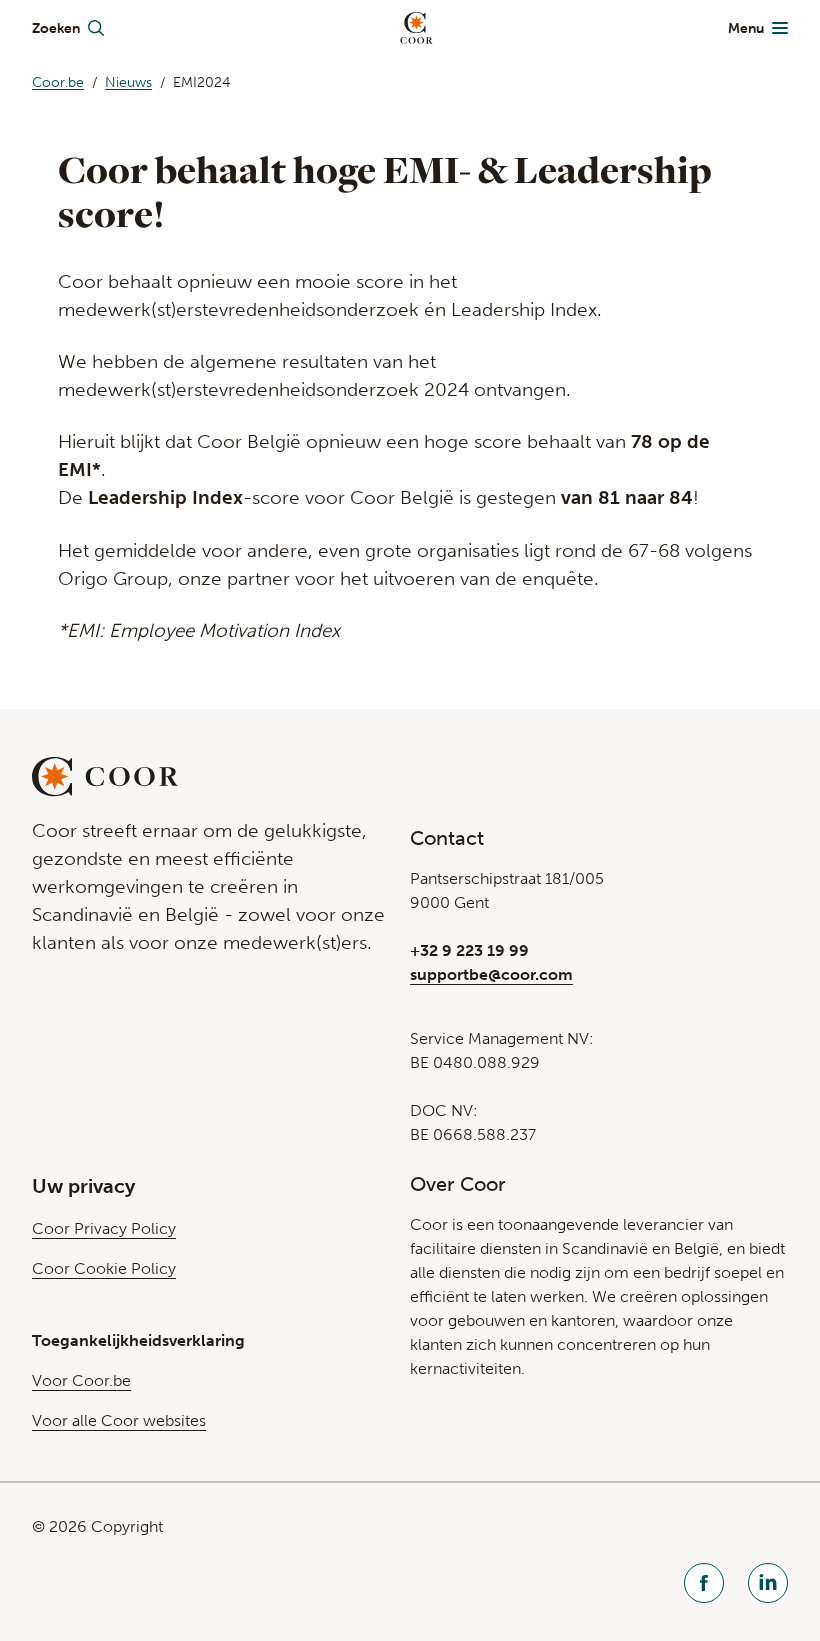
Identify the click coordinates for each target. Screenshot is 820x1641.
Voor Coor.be (81, 1380)
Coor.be (58, 82)
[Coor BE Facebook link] (704, 1586)
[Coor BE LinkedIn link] (768, 1586)
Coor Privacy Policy (104, 1228)
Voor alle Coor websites (119, 1420)
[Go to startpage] (416, 28)
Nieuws (128, 82)
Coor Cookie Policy (104, 1268)
